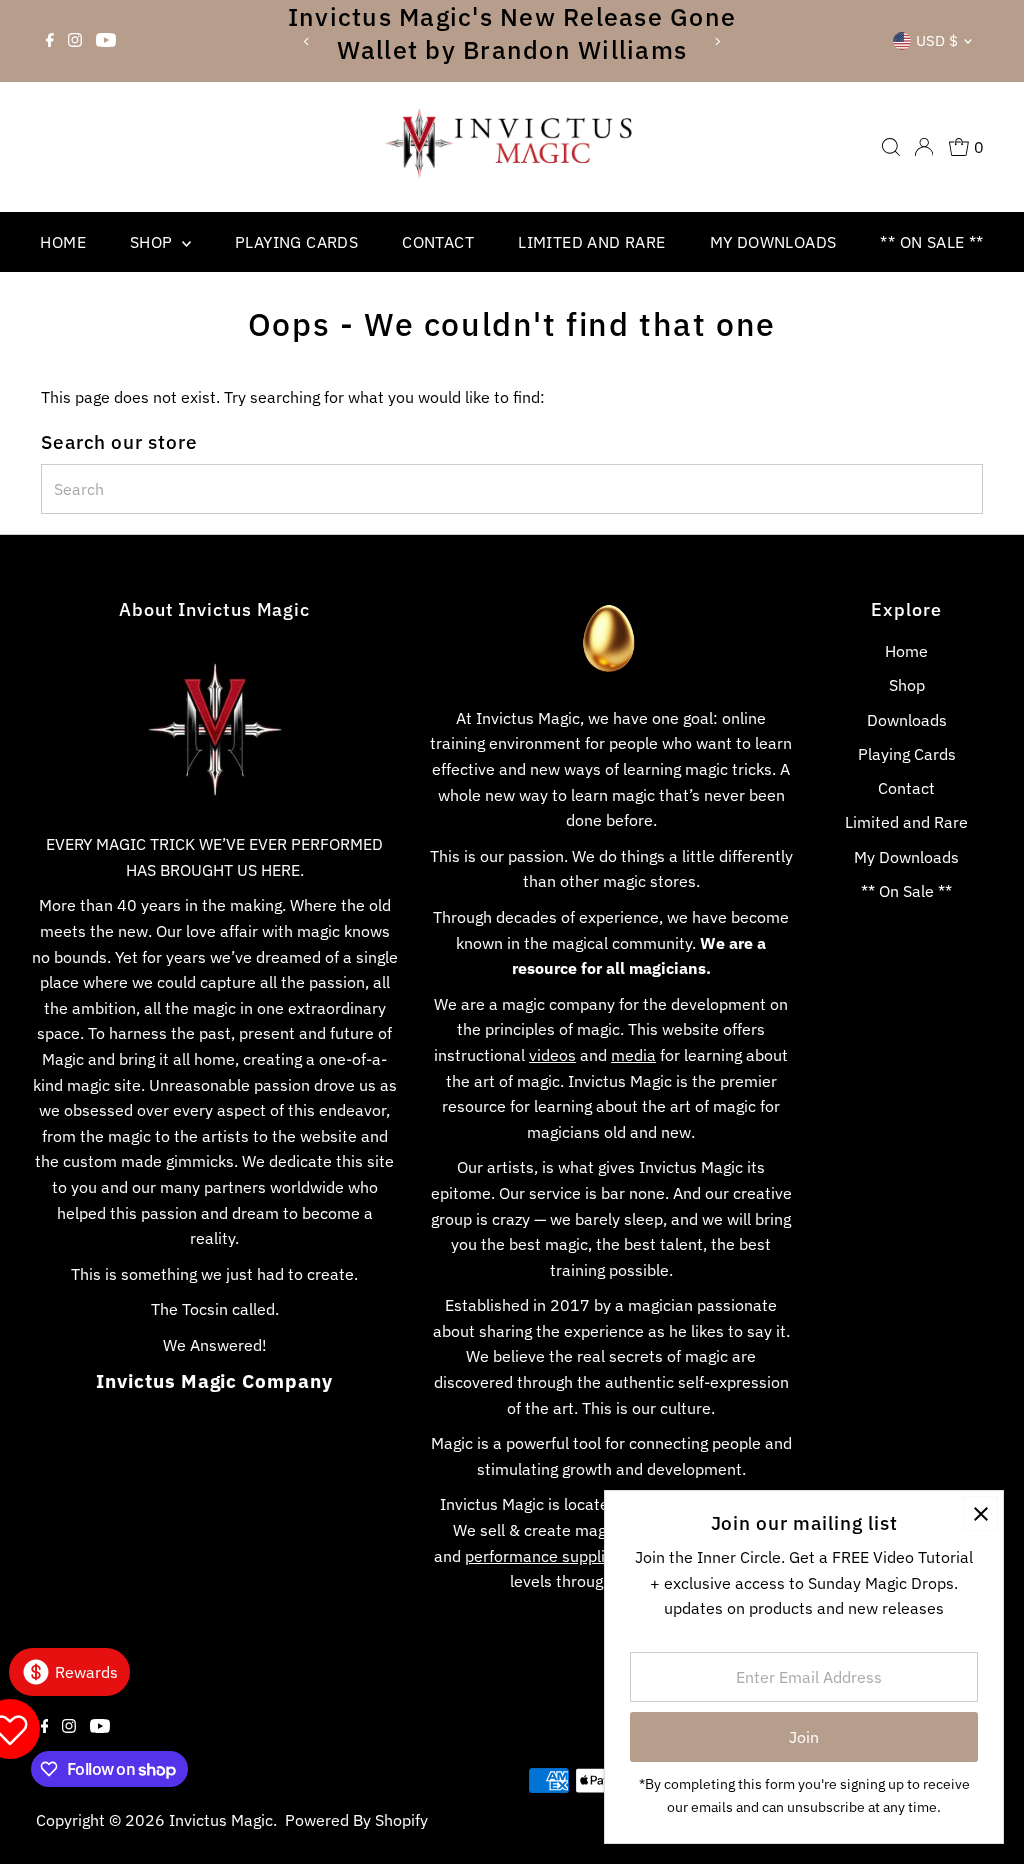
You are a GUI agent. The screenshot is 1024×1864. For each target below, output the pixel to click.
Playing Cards (296, 242)
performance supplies (543, 1556)
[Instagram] (75, 41)
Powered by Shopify (356, 1820)
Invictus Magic (221, 1820)
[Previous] (306, 41)
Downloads (907, 720)
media (633, 1055)
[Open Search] (891, 147)
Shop (153, 242)
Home (63, 242)
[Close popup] (980, 1513)
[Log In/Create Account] (924, 147)
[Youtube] (106, 41)
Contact (438, 242)
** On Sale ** (931, 242)
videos (552, 1055)
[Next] (717, 41)
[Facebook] (50, 41)
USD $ (937, 40)
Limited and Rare (591, 242)
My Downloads (773, 242)
